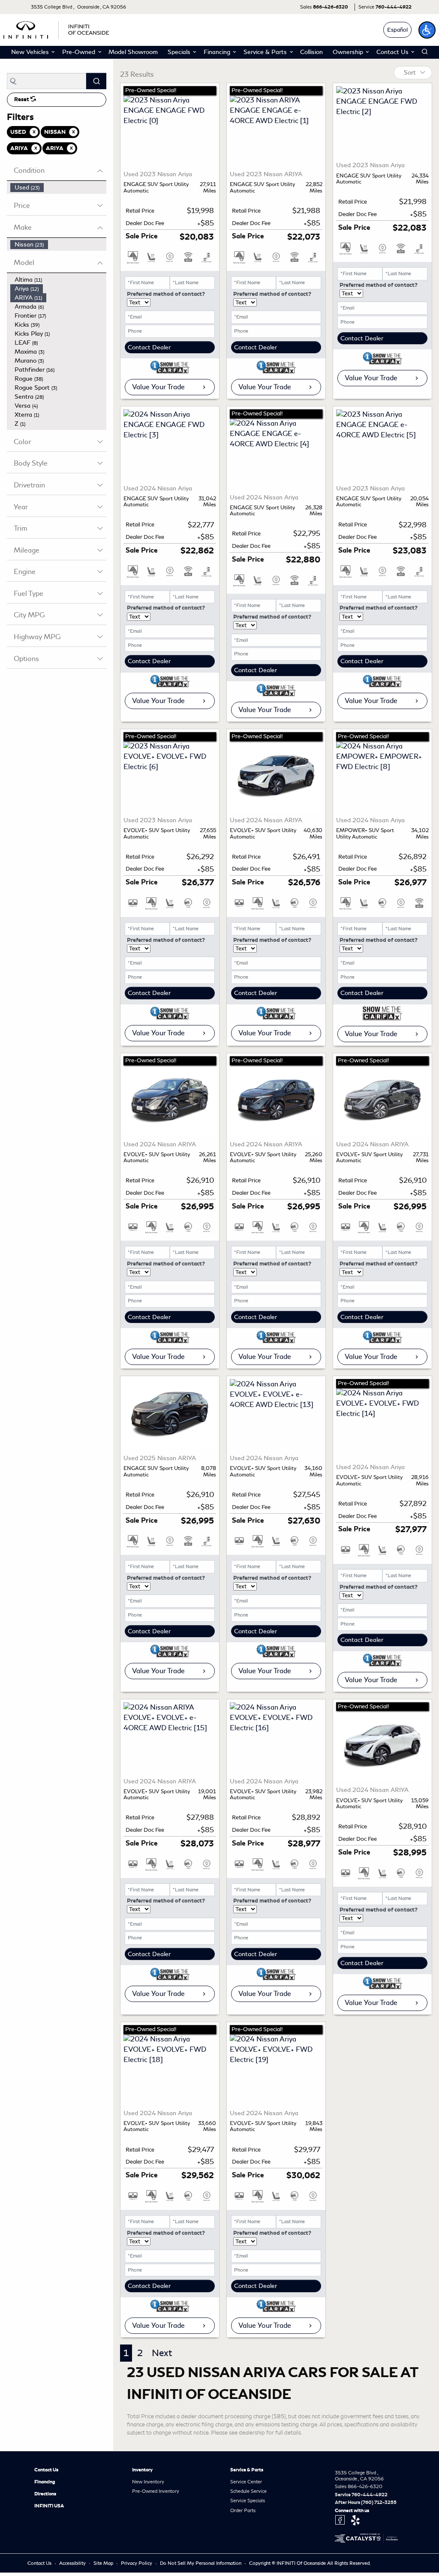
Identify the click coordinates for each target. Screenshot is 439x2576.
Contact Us (46, 2470)
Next (162, 2353)
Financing (45, 2482)
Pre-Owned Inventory (156, 2491)
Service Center (246, 2482)
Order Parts (243, 2510)
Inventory (142, 2470)
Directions (45, 2494)
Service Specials (248, 2501)
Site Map (104, 2563)
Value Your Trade (158, 387)
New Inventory (148, 2482)
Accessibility (73, 2563)
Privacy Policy (137, 2563)
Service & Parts (247, 2470)
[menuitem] (58, 188)
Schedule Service (248, 2491)
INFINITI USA (49, 2506)
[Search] (96, 81)
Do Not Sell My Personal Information (201, 2563)
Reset (22, 99)
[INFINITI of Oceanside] (57, 29)
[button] (427, 30)
